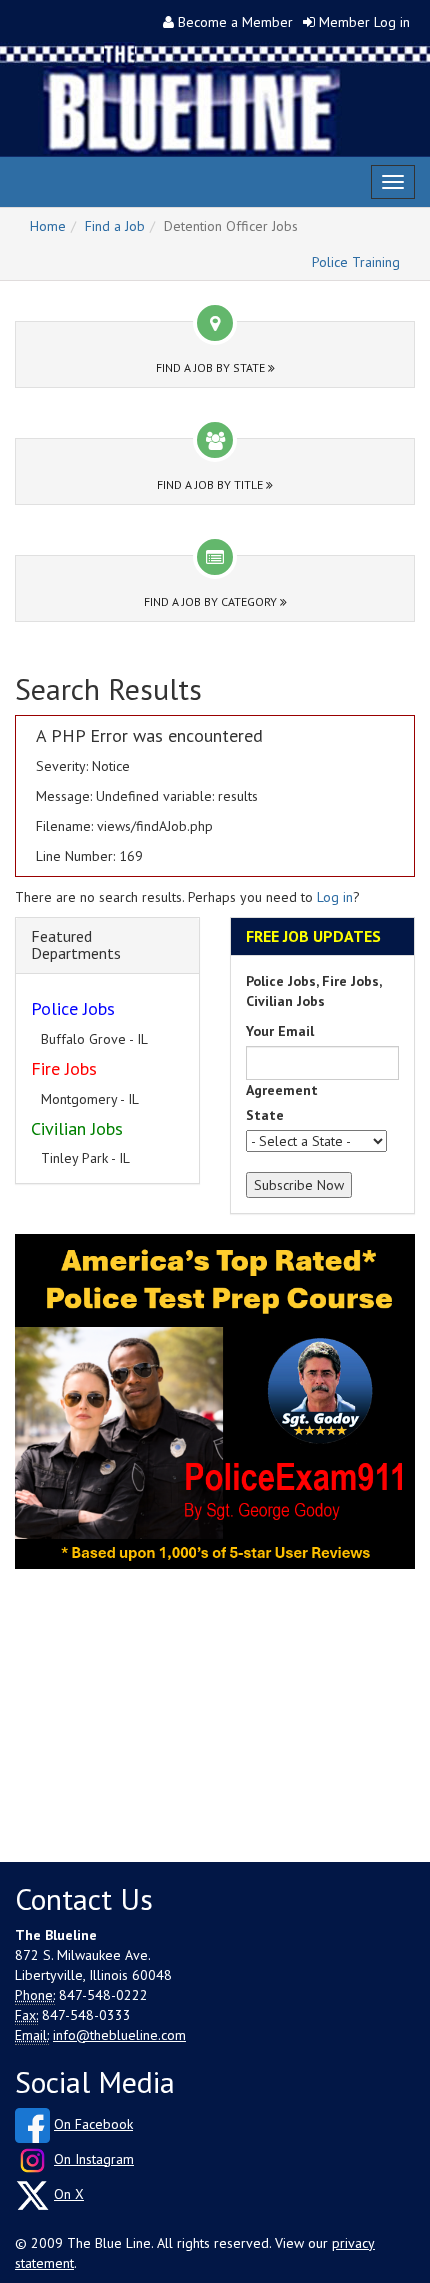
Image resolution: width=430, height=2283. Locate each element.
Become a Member (235, 22)
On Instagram (94, 2159)
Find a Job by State (212, 367)
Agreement (282, 1090)
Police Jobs (73, 1008)
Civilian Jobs (77, 1128)
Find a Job (115, 226)
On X (69, 2194)
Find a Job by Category (212, 601)
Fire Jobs (64, 1068)
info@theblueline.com (119, 2035)
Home (48, 226)
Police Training (356, 262)
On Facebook (93, 2124)
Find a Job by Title (211, 484)
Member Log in (364, 22)
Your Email (280, 1031)
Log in (335, 897)
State (265, 1115)
